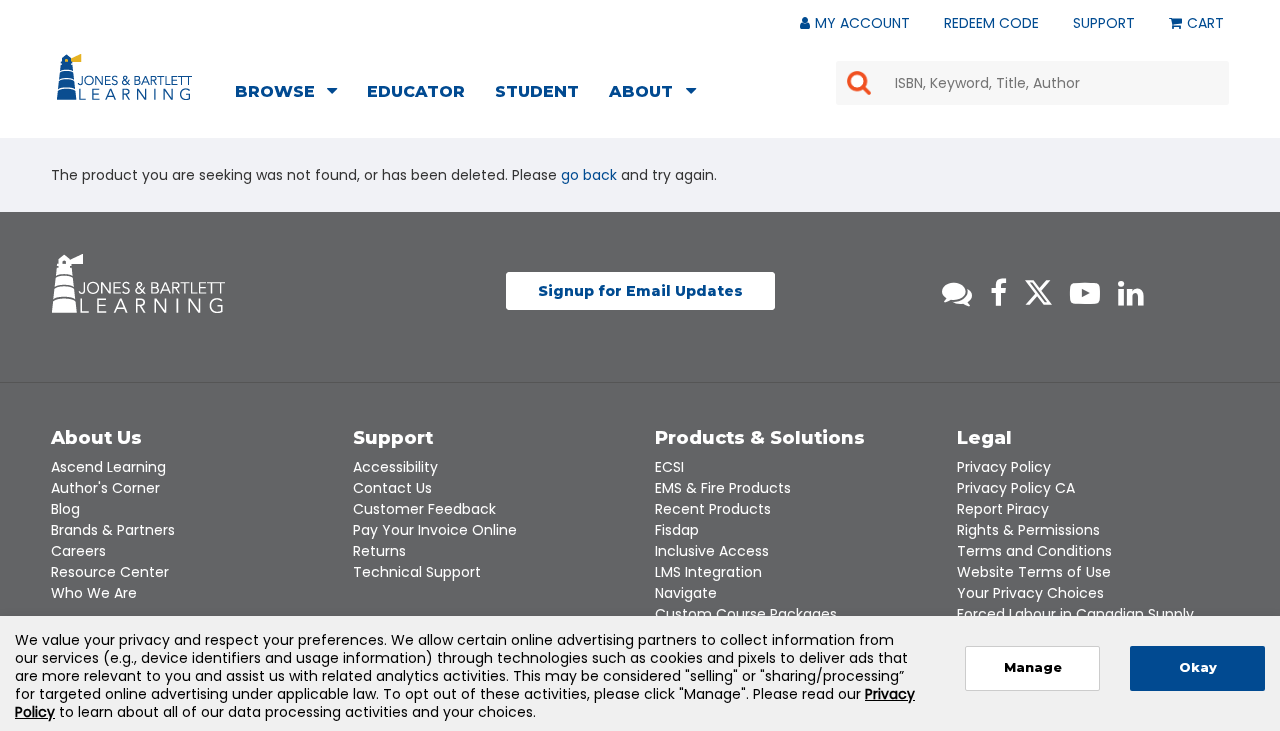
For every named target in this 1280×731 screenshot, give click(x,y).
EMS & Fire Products (723, 488)
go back (589, 175)
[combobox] (1032, 83)
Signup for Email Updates (640, 291)
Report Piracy (1003, 509)
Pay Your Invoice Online (435, 530)
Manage (1033, 667)
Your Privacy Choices (1030, 593)
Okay (1198, 667)
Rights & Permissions (1028, 530)
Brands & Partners (113, 530)
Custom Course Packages (746, 614)
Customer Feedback (424, 509)
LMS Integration (708, 572)
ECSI (669, 467)
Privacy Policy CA (1016, 488)
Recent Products (713, 509)
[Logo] (127, 81)
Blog (65, 509)
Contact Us (392, 488)
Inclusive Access (712, 551)
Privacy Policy (1004, 467)
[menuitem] (292, 94)
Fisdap (677, 530)
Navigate (686, 593)
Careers (78, 551)
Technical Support (417, 572)
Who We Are (94, 593)
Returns (379, 551)
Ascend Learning (108, 467)
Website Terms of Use (1034, 572)
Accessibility (395, 467)
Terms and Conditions (1034, 551)
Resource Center (110, 572)
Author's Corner (105, 488)
